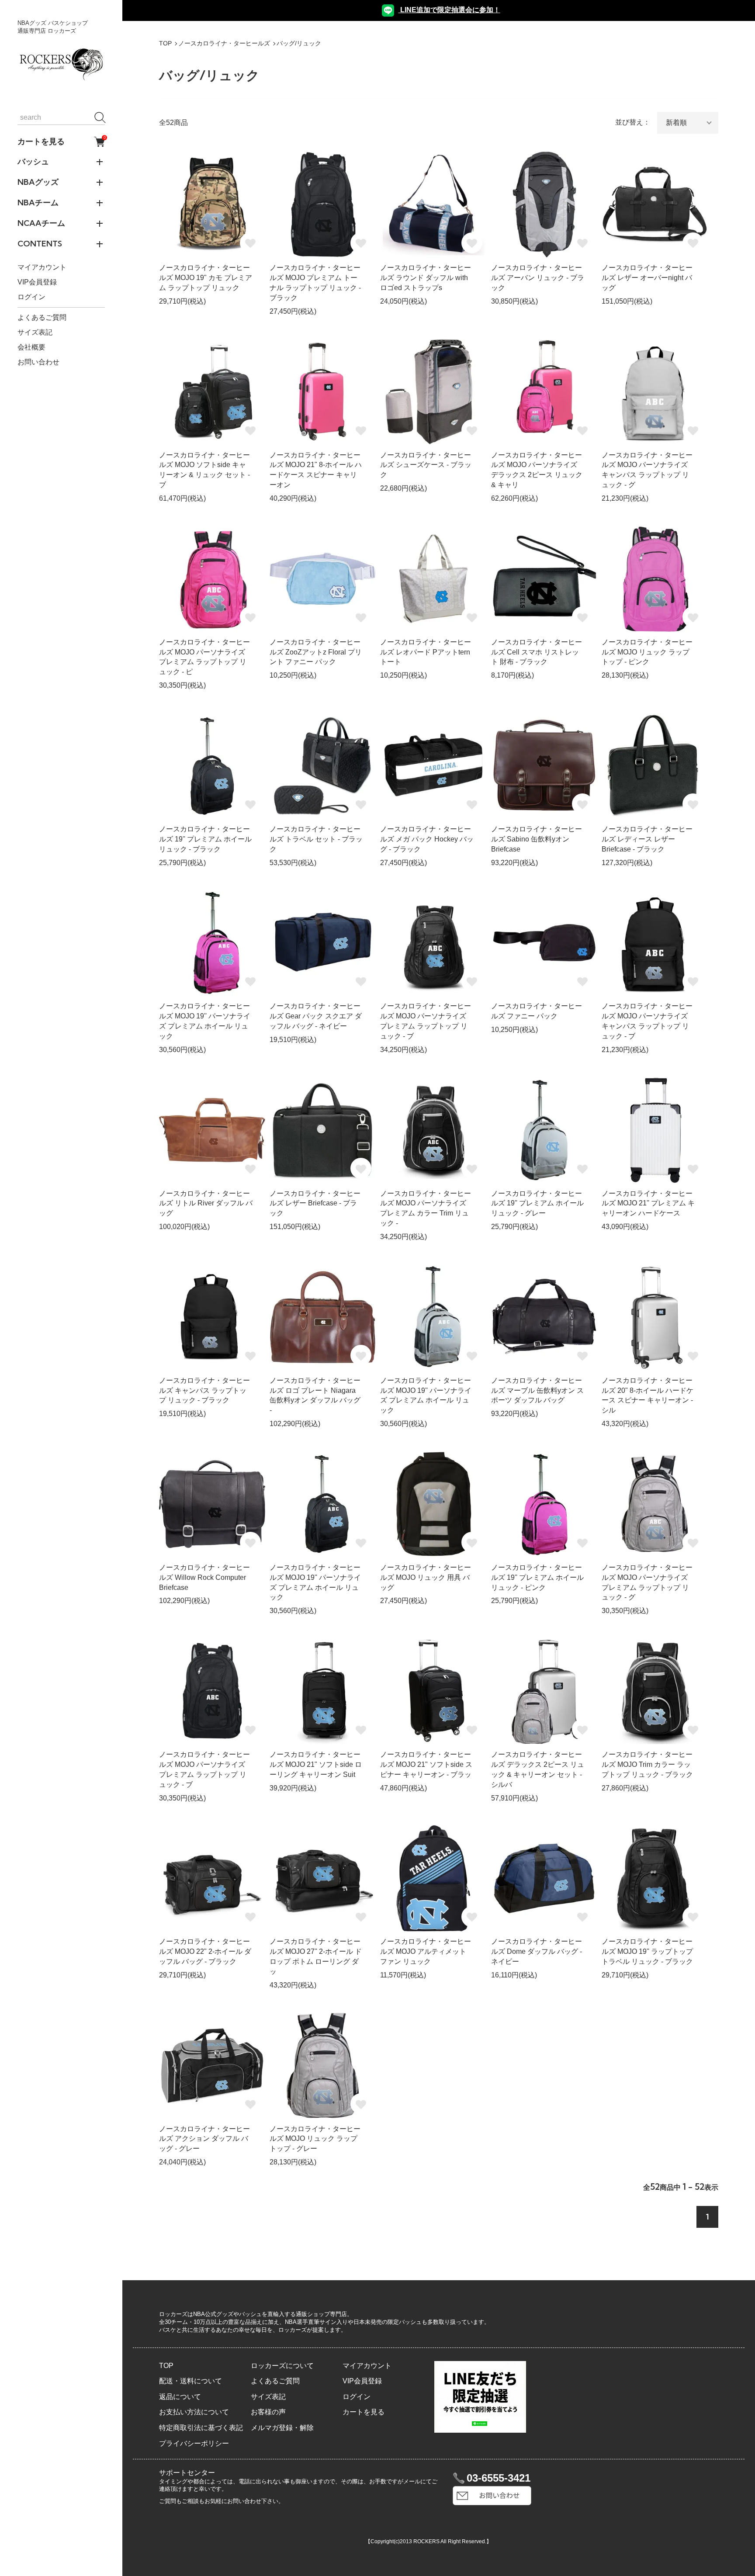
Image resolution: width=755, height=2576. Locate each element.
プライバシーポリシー (194, 2443)
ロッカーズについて (282, 2366)
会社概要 (31, 347)
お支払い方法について (194, 2412)
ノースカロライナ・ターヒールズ (224, 43)
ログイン (31, 297)
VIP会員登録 (37, 282)
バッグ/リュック (299, 43)
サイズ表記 (35, 332)
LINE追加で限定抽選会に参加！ (449, 10)
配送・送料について (190, 2381)
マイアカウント (42, 268)
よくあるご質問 (42, 317)
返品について (180, 2397)
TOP (165, 43)
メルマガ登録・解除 (282, 2428)
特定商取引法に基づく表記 (201, 2428)
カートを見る (61, 142)
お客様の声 (268, 2412)
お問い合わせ (38, 362)
